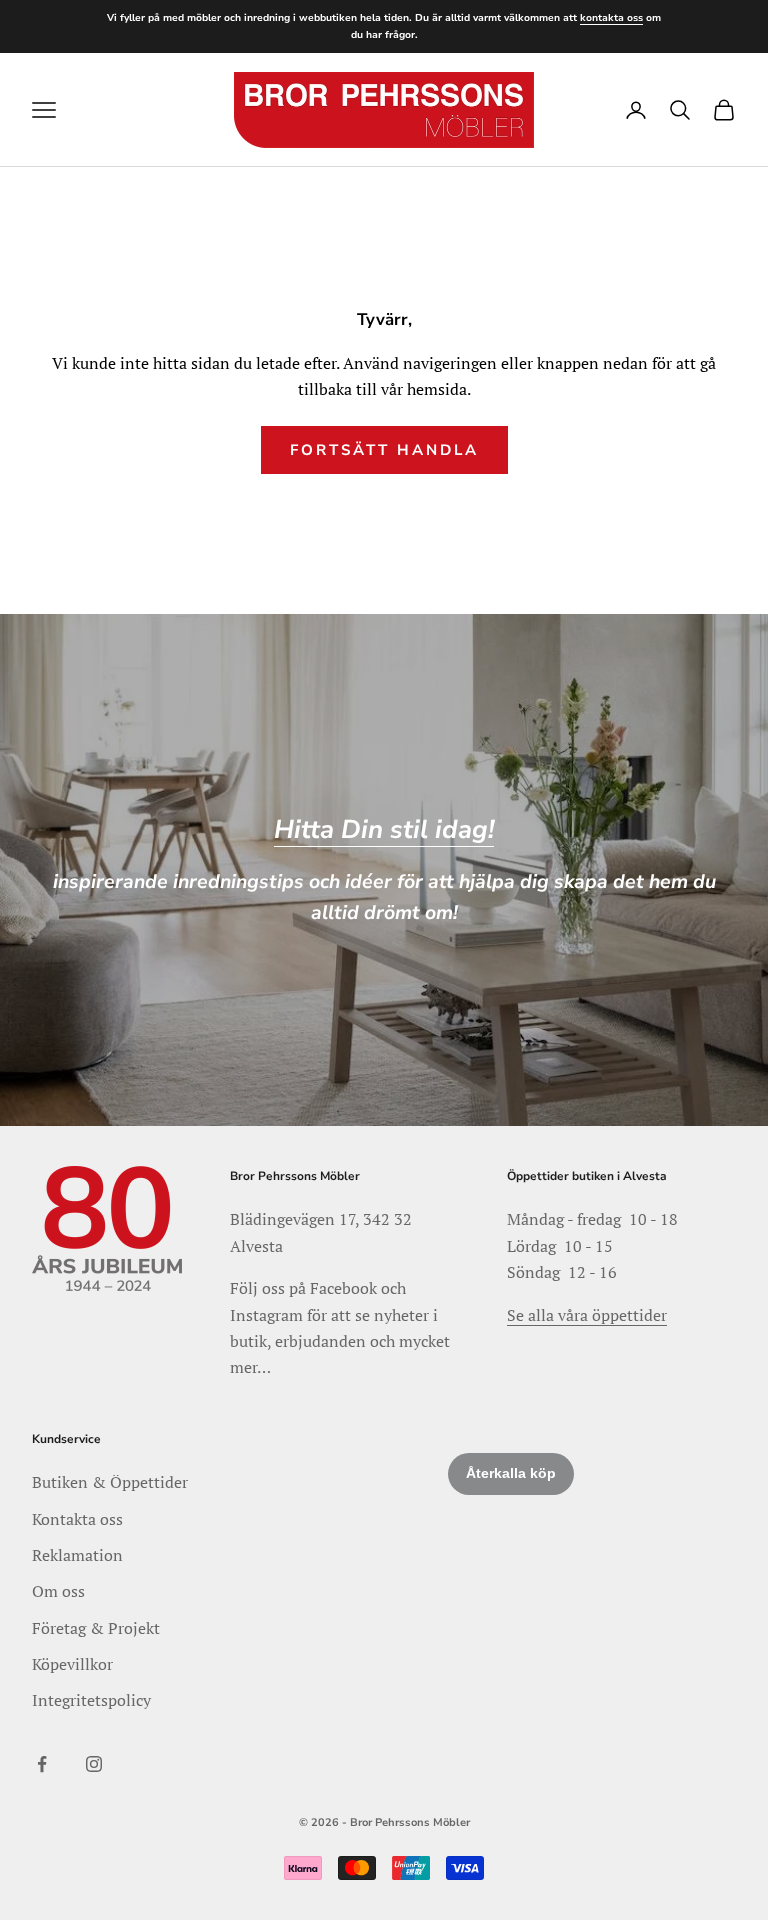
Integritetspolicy (91, 1700)
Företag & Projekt (96, 1628)
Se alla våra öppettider (587, 1315)
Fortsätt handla (384, 450)
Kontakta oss (77, 1519)
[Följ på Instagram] (94, 1764)
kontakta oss (611, 18)
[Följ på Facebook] (42, 1764)
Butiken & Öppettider (110, 1482)
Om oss (58, 1591)
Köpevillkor (72, 1664)
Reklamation (77, 1555)
